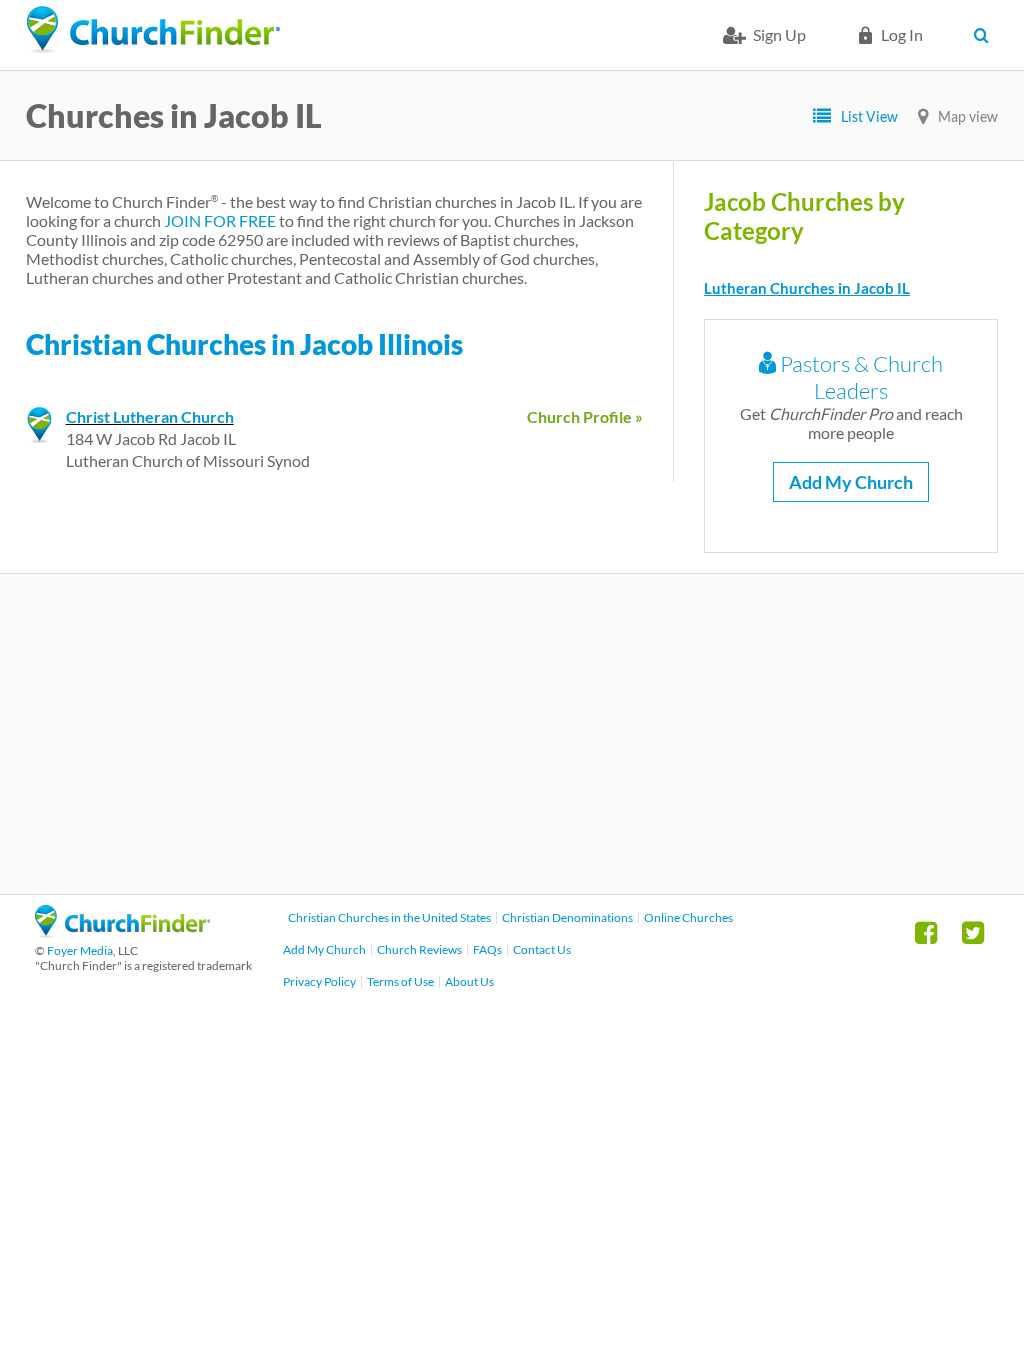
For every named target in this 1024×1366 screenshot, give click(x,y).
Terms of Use (400, 981)
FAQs (487, 949)
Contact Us (542, 949)
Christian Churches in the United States (389, 917)
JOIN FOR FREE (220, 220)
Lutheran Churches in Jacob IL (807, 288)
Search (985, 35)
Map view (968, 116)
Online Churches (688, 917)
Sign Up (779, 34)
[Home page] (153, 30)
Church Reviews (419, 949)
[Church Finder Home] (122, 931)
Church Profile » (585, 416)
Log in (902, 34)
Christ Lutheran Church (150, 416)
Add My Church (851, 482)
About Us (469, 981)
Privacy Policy (319, 981)
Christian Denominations (567, 917)
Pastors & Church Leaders (859, 377)
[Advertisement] (512, 734)
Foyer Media (80, 950)
